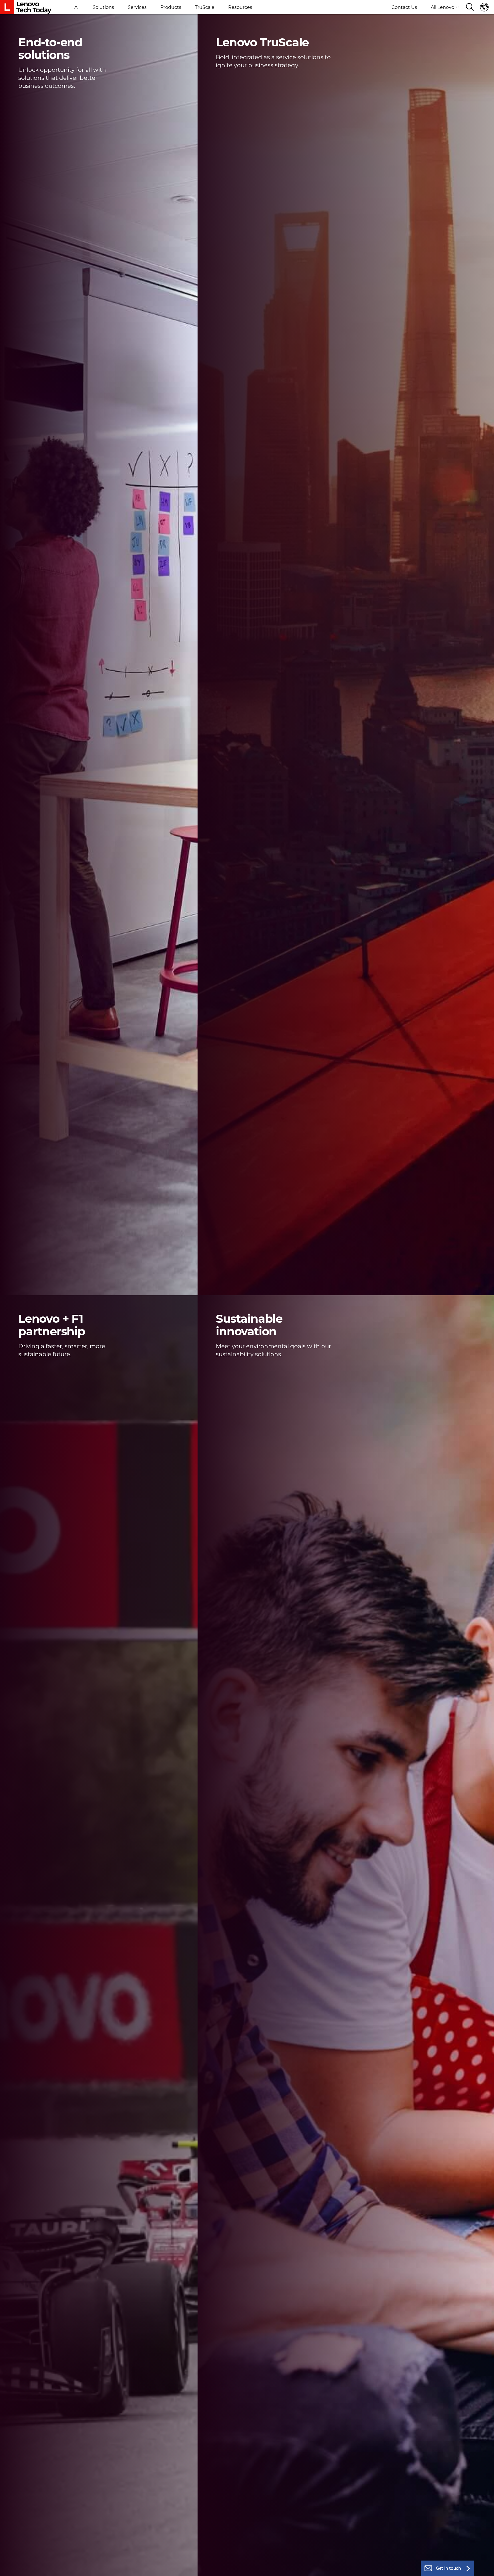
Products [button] (171, 7)
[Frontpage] (26, 7)
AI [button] (77, 7)
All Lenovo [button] (443, 7)
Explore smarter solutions (48, 100)
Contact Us (404, 7)
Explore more (231, 1368)
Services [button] (137, 7)
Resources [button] (240, 7)
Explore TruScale (235, 79)
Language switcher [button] (485, 7)
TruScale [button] (205, 7)
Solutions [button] (103, 7)
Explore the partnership (46, 1368)
